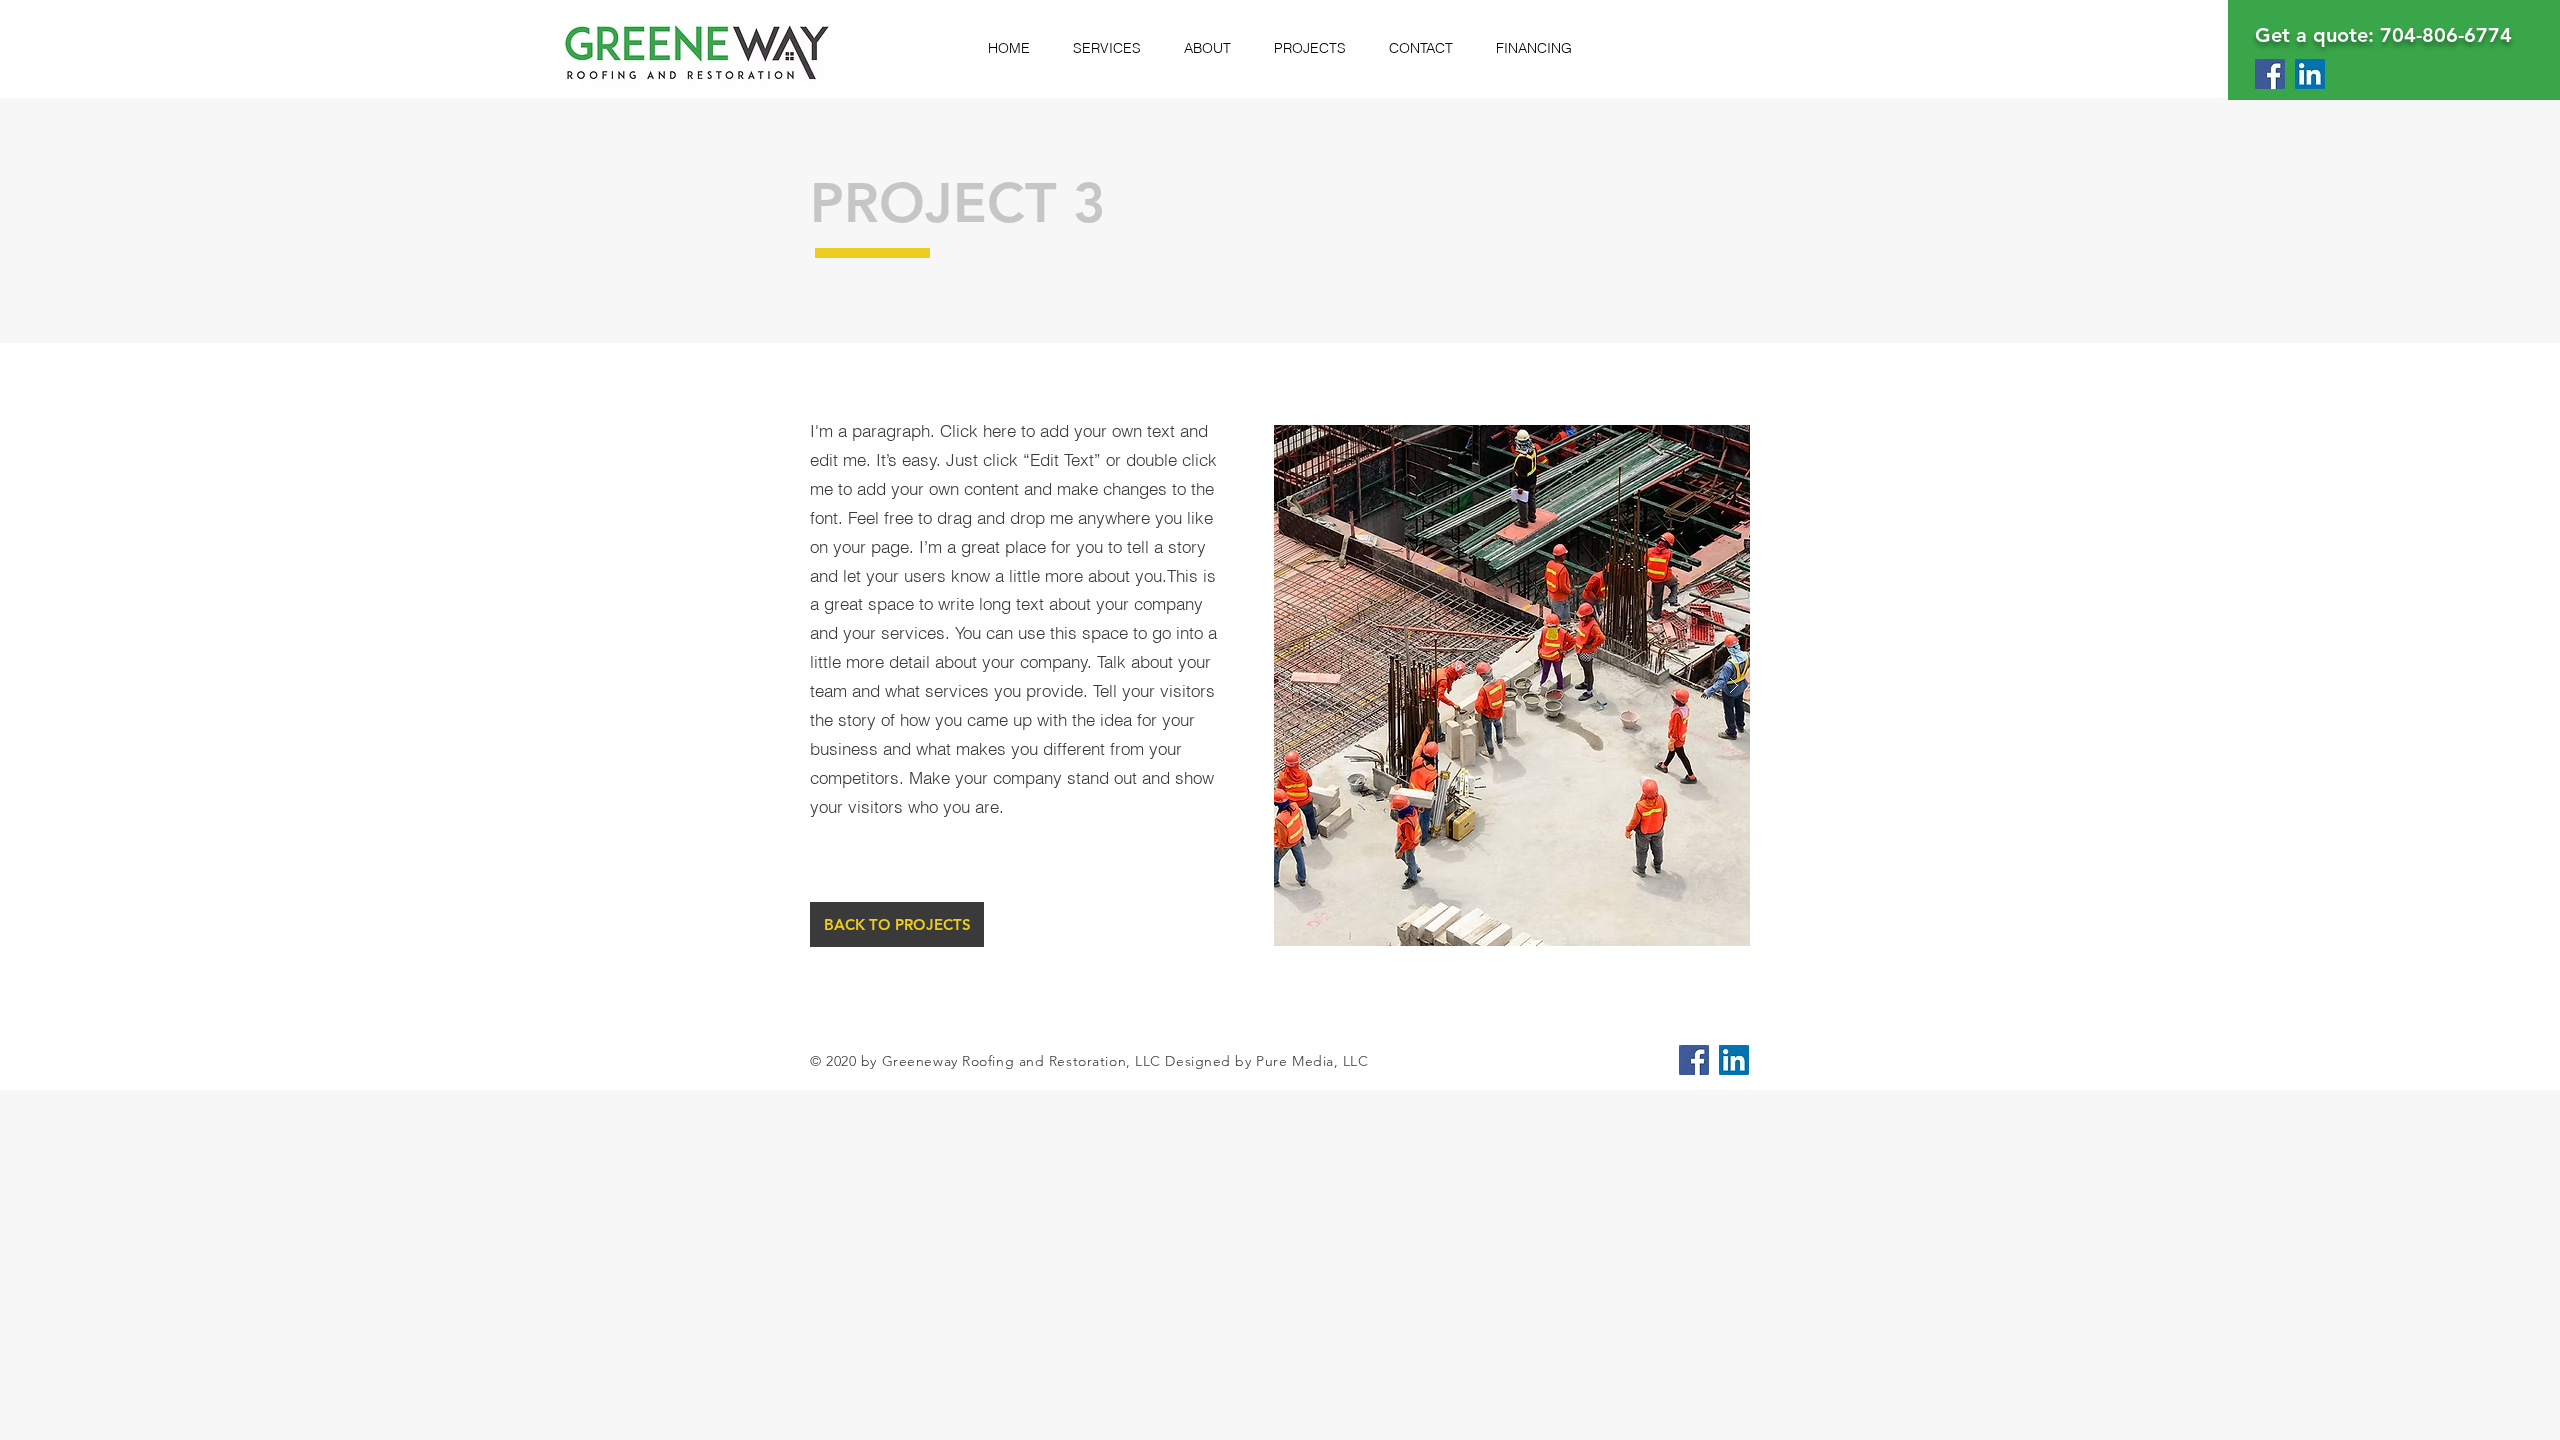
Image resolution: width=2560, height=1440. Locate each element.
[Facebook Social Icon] (2270, 74)
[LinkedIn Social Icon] (2310, 74)
